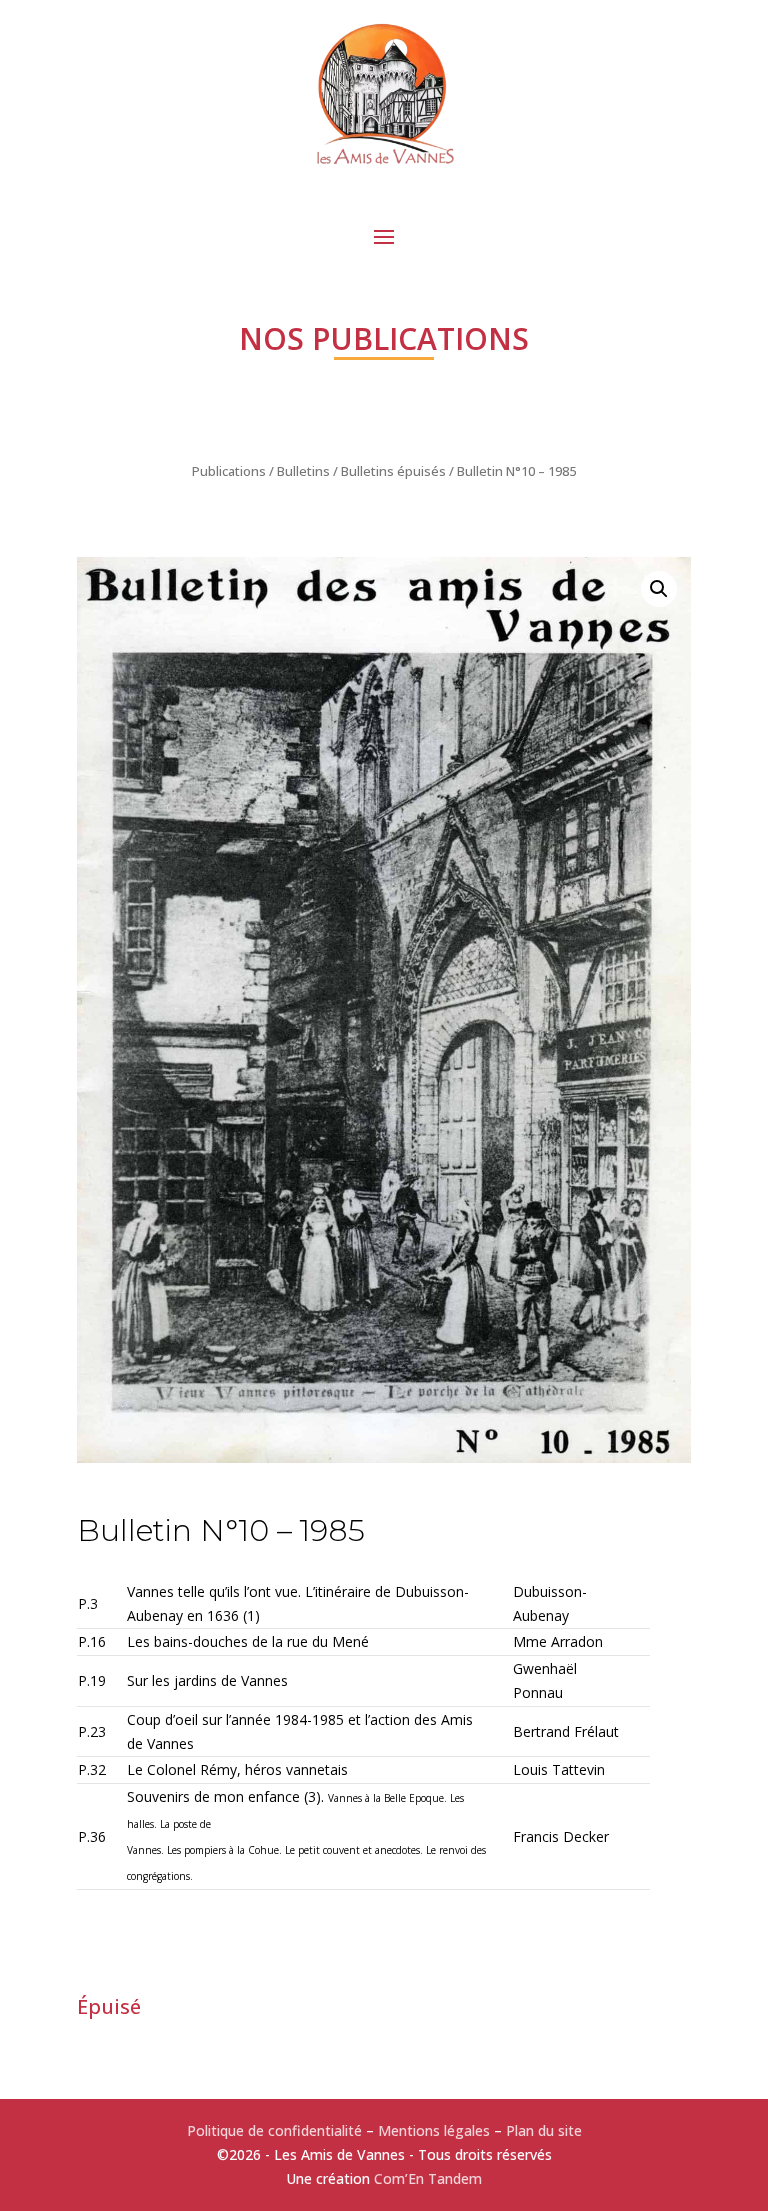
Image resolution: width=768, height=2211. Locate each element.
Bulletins (303, 471)
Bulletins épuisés (393, 471)
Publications (229, 471)
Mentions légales (434, 2130)
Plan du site (544, 2130)
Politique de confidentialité (274, 2130)
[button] (659, 589)
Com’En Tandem (428, 2178)
